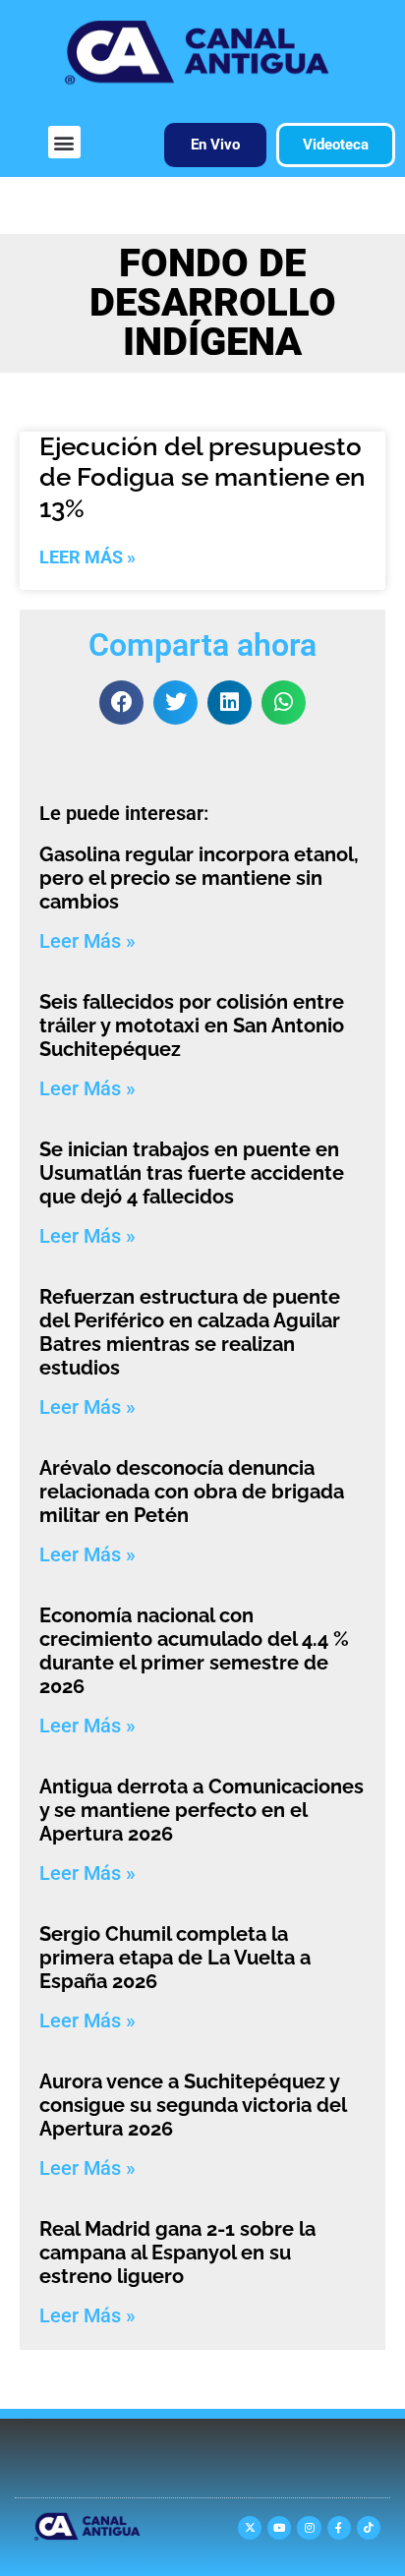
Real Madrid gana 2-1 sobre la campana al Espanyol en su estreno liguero (177, 2253)
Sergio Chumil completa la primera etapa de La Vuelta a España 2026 (175, 1958)
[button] (64, 142)
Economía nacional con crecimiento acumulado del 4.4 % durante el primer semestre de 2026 (194, 1651)
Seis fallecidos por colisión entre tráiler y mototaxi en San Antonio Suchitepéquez (192, 1025)
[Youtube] (279, 2528)
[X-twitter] (250, 2528)
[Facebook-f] (339, 2528)
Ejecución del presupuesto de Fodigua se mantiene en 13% (202, 477)
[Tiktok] (369, 2528)
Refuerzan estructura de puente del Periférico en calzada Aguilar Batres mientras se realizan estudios (190, 1332)
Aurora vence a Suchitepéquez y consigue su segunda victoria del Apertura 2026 (193, 2105)
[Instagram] (309, 2528)
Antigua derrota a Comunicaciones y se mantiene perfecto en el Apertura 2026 (202, 1810)
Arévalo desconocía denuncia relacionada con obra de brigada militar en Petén (192, 1492)
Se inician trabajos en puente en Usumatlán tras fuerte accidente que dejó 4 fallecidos (192, 1173)
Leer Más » (87, 557)
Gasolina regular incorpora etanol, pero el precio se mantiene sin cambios (199, 878)
